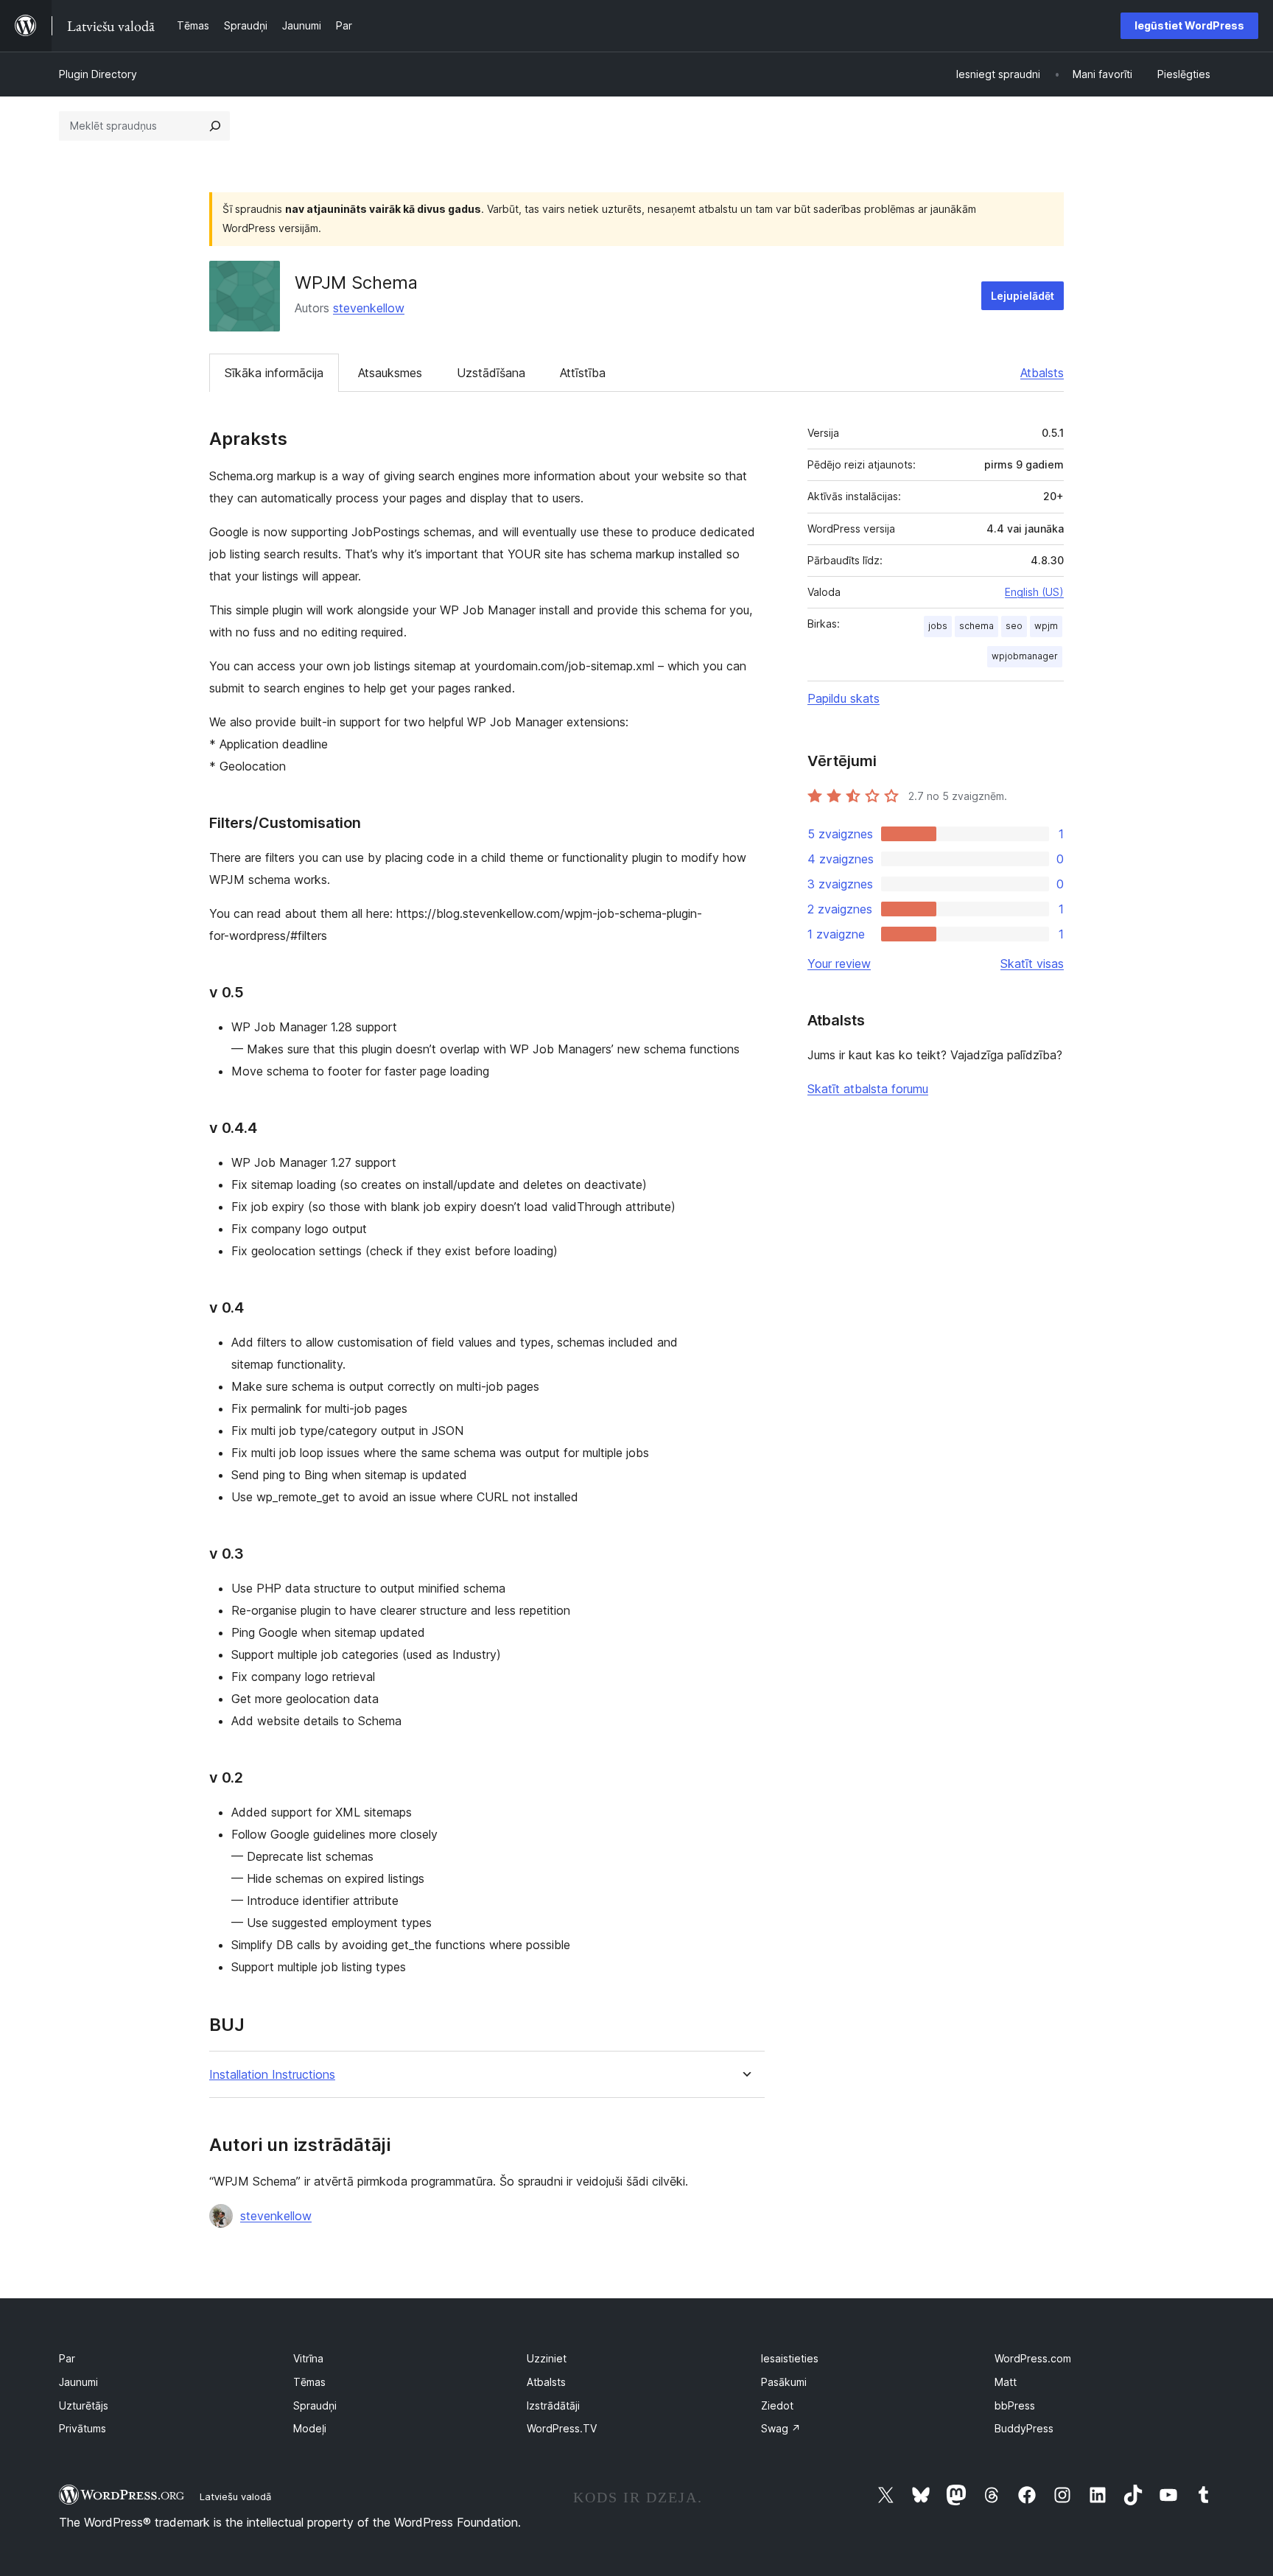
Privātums (83, 2428)
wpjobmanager (1025, 656)
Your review (839, 964)
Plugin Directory (98, 74)
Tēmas (309, 2382)
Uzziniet (547, 2358)
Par (67, 2358)
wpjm (1046, 626)
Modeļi (310, 2428)
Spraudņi (315, 2405)
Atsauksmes (390, 373)
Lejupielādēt (1023, 296)
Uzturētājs (84, 2405)
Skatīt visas (1032, 964)
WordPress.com (1033, 2358)
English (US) (1034, 592)
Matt (1006, 2382)
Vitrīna (308, 2358)
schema (976, 626)
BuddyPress (1024, 2428)
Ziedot (777, 2405)
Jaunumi (78, 2382)
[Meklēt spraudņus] (215, 126)
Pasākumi (784, 2382)
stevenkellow (369, 308)
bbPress (1015, 2405)
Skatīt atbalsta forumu (868, 1089)
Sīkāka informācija (274, 373)
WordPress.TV (562, 2428)
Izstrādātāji (553, 2405)
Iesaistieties (790, 2358)
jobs (938, 626)
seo (1014, 626)
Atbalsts (1042, 373)
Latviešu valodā (235, 2496)
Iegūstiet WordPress (1189, 25)
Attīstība (583, 373)
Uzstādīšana (491, 373)
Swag (781, 2428)
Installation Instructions (272, 2075)
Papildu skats (844, 698)
